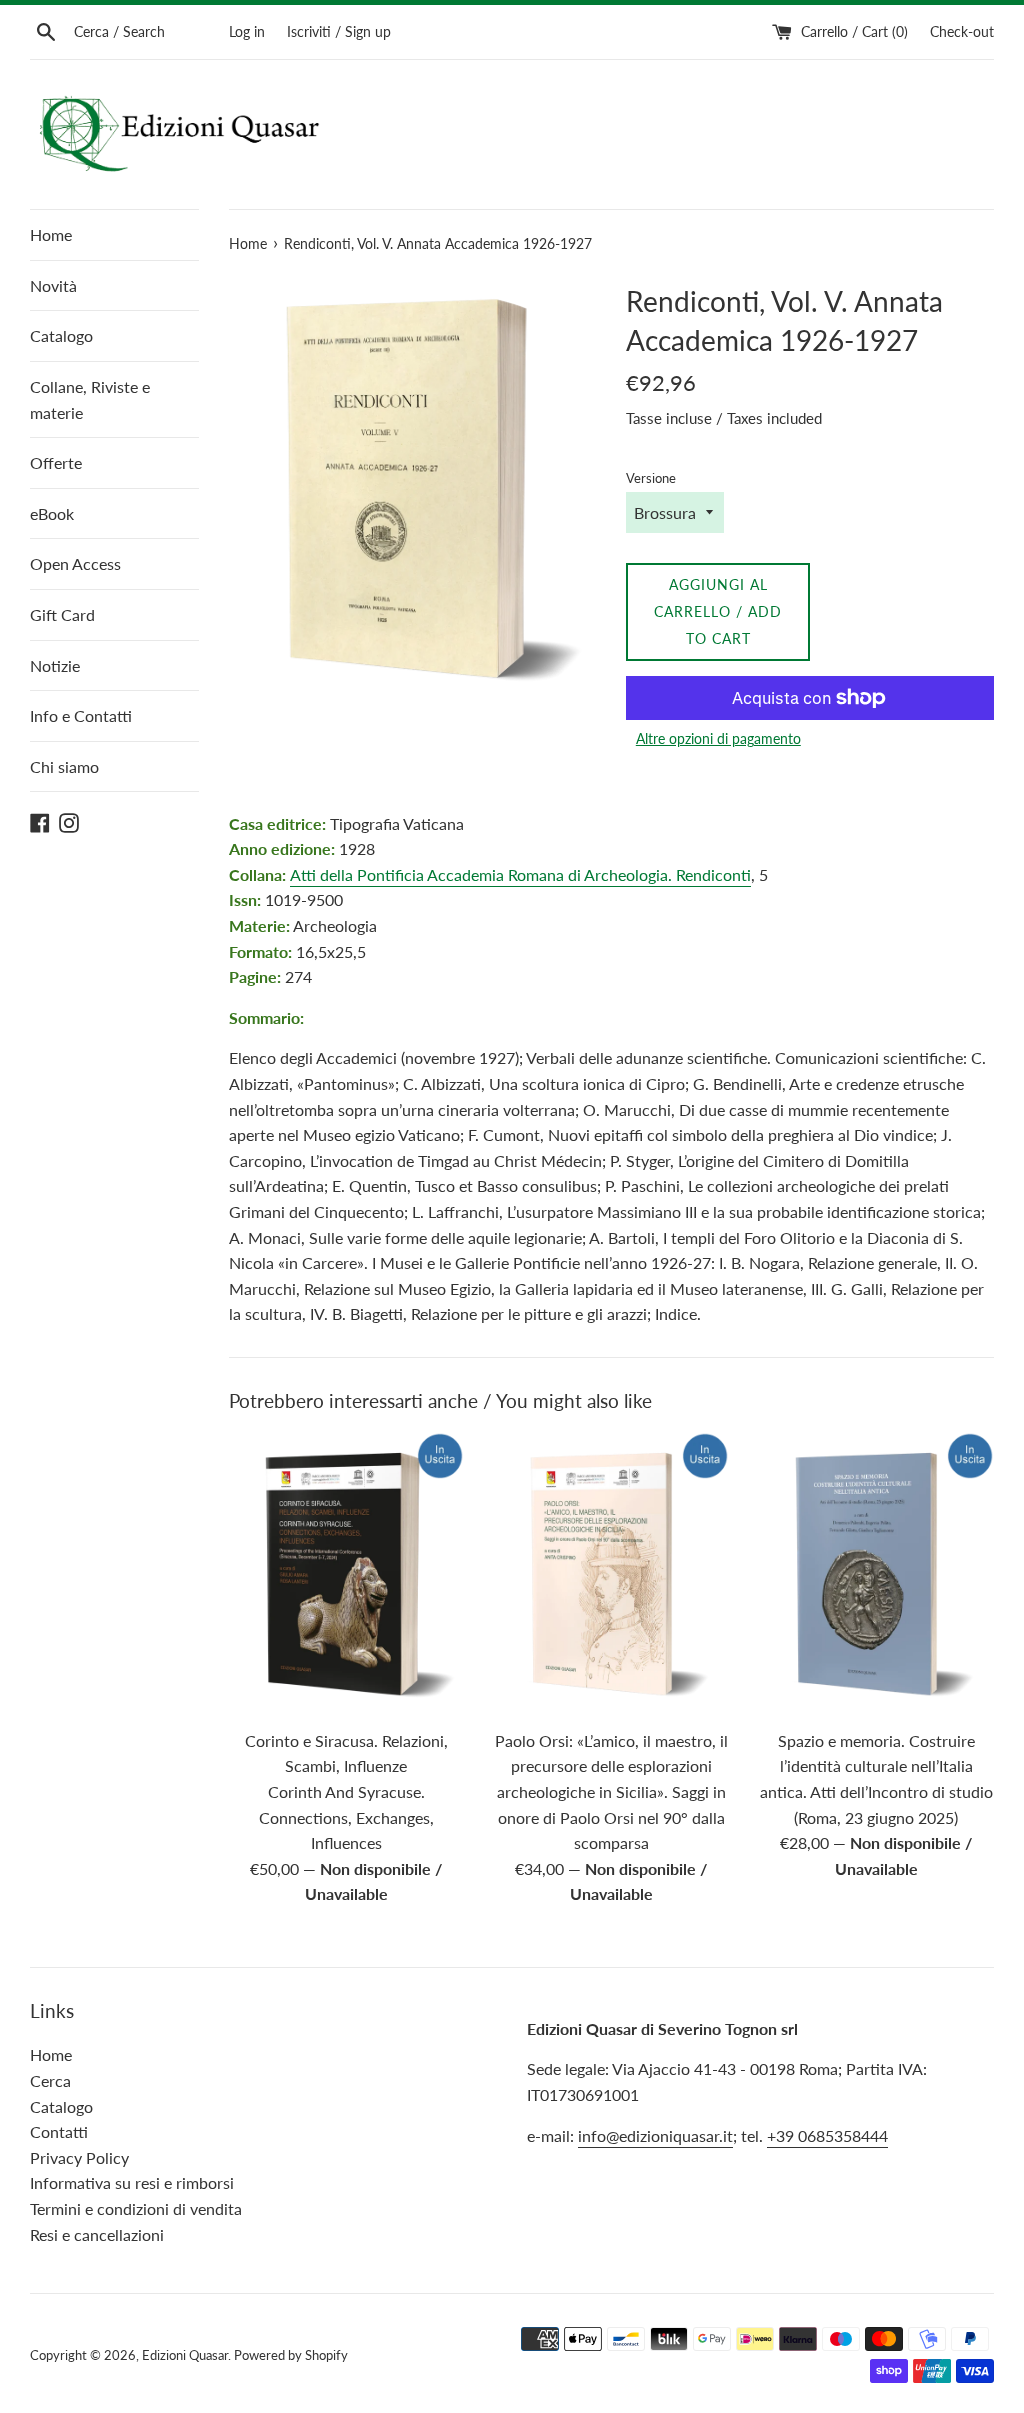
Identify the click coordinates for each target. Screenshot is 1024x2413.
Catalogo (61, 335)
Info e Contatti (81, 715)
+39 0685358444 (827, 2135)
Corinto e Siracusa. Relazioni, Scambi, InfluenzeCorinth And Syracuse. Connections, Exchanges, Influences (346, 1791)
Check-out (962, 31)
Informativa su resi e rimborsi (132, 2182)
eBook (52, 513)
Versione (651, 478)
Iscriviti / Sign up (339, 31)
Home (51, 234)
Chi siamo (64, 766)
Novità (53, 285)
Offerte (56, 462)
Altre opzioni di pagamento (718, 738)
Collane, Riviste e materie (90, 399)
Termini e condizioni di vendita (136, 2208)
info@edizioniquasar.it (655, 2135)
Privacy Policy (79, 2157)
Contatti (59, 2131)
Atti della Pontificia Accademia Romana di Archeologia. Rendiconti (520, 874)
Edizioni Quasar (185, 2355)
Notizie (55, 665)
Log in (247, 31)
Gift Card (62, 614)
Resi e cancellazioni (97, 2234)
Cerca (50, 2080)
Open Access (75, 563)
